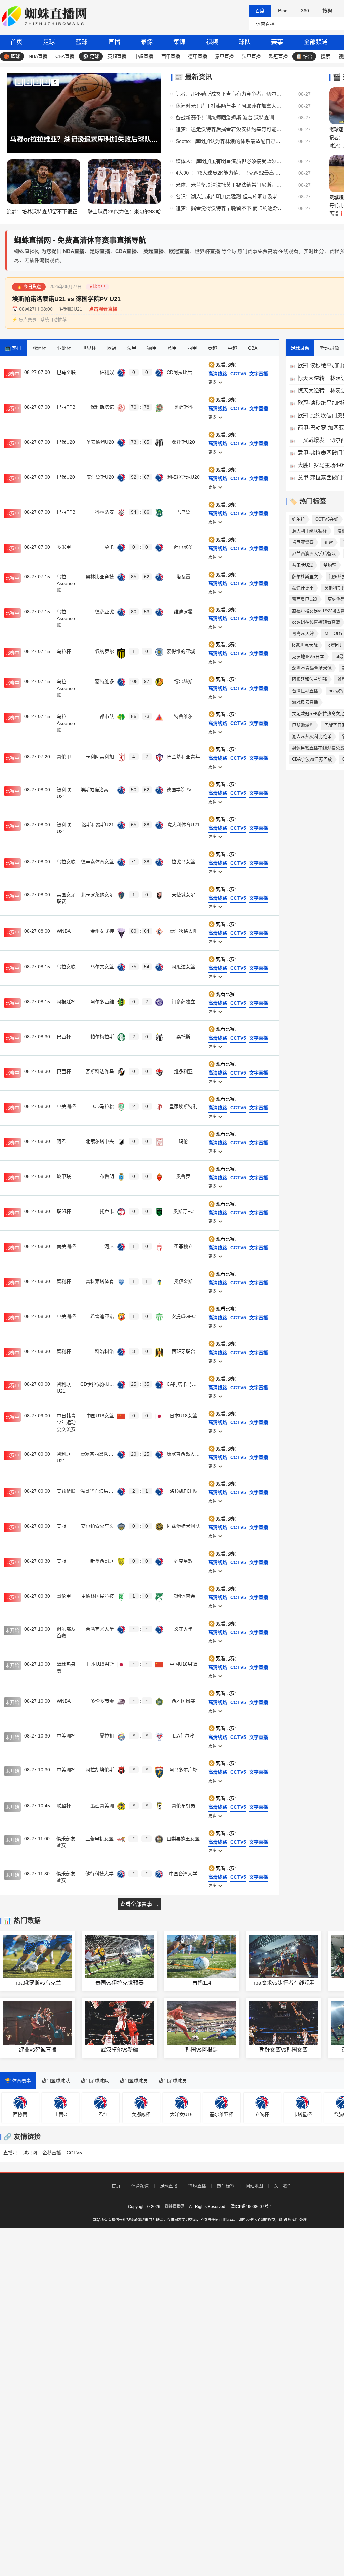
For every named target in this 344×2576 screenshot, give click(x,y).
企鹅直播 (52, 2153)
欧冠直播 (278, 56)
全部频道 (316, 42)
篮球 (82, 42)
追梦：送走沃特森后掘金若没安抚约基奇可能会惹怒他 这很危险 (229, 129)
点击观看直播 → (106, 309)
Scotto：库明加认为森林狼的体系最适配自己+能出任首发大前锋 (229, 141)
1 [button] (19, 82)
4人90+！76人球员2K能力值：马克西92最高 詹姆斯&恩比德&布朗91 (229, 173)
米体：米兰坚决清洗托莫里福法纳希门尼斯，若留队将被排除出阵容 (229, 185)
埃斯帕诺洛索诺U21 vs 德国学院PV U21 (66, 299)
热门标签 (226, 2186)
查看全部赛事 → (139, 1904)
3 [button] (37, 82)
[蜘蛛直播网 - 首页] (45, 17)
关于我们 (283, 2186)
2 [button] (28, 82)
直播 (114, 42)
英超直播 (117, 56)
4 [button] (46, 82)
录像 (147, 42)
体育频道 (140, 2186)
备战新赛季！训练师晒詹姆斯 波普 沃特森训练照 (229, 118)
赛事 (277, 42)
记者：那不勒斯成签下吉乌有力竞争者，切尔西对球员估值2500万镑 (229, 94)
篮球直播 (197, 2186)
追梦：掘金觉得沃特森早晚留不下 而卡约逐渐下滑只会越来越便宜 (229, 208)
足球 (49, 42)
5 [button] (55, 82)
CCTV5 (74, 2153)
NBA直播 (38, 56)
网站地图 (254, 2186)
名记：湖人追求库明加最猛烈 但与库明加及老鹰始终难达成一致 (229, 197)
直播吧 (10, 2153)
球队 (245, 42)
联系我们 (291, 2220)
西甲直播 (171, 56)
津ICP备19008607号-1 (251, 2207)
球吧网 (30, 2153)
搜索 (326, 56)
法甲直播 (251, 56)
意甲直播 (224, 56)
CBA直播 (65, 56)
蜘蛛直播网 (175, 2207)
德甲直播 (198, 56)
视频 (212, 42)
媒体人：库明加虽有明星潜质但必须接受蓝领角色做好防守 (229, 161)
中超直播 (144, 56)
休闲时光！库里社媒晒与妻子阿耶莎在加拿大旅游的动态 (229, 106)
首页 (16, 42)
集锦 (179, 42)
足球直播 (169, 2186)
